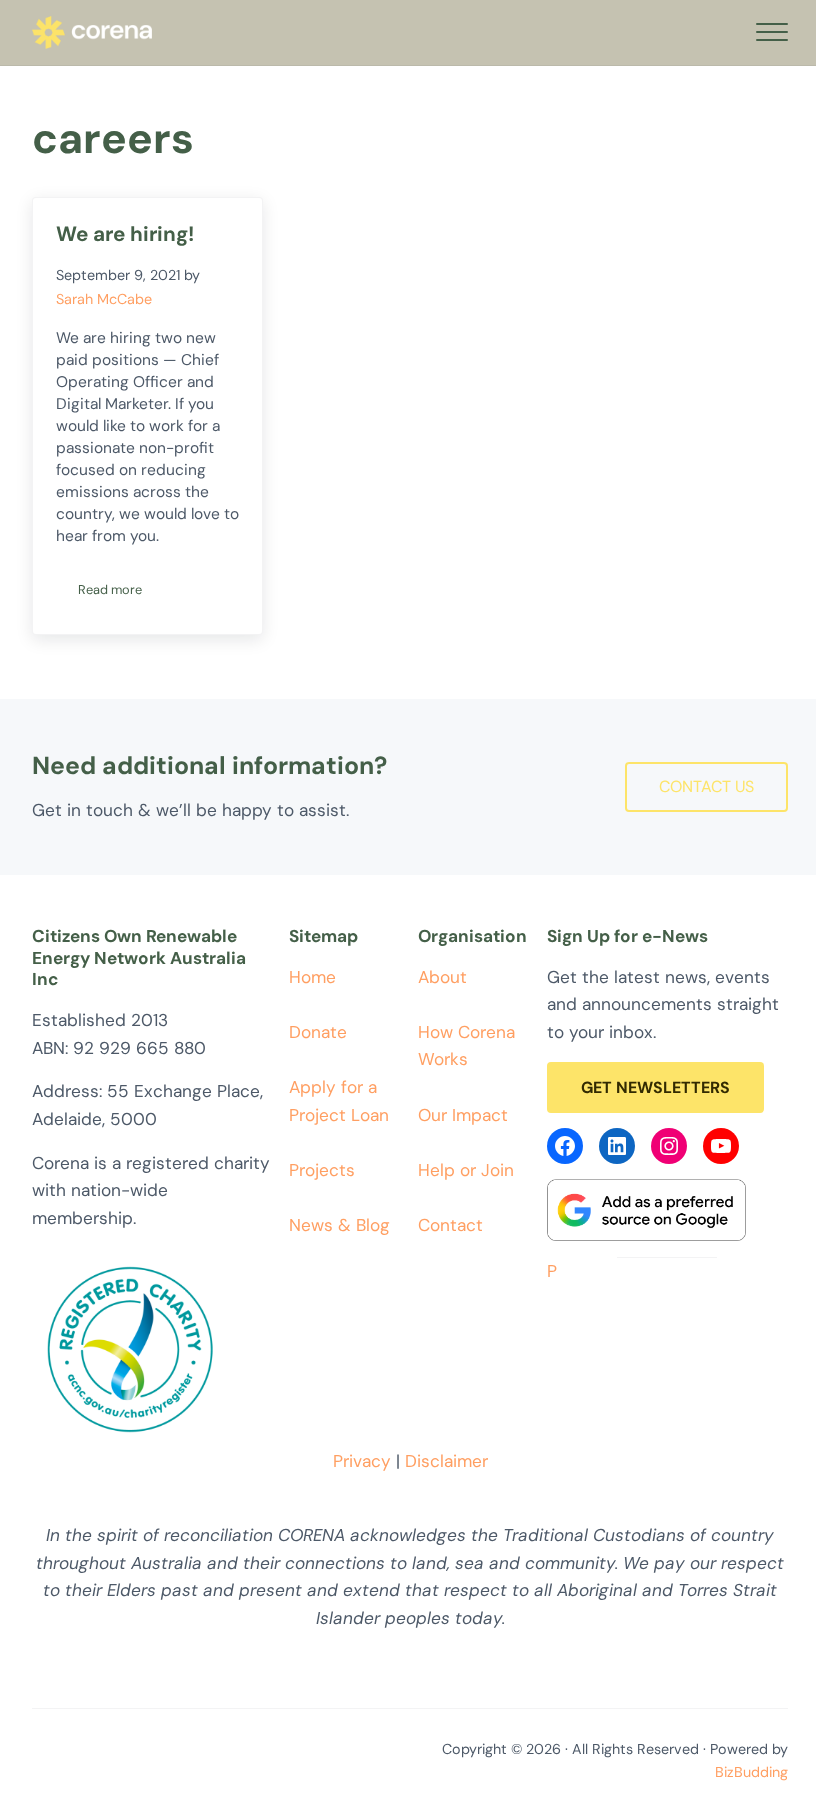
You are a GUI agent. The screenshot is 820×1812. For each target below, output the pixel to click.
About (442, 977)
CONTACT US (706, 786)
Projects (322, 1170)
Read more (121, 593)
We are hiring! (125, 234)
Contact (450, 1225)
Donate (318, 1032)
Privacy (362, 1461)
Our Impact (463, 1115)
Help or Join (466, 1170)
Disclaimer (446, 1461)
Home (312, 977)
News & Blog (339, 1225)
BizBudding (751, 1772)
